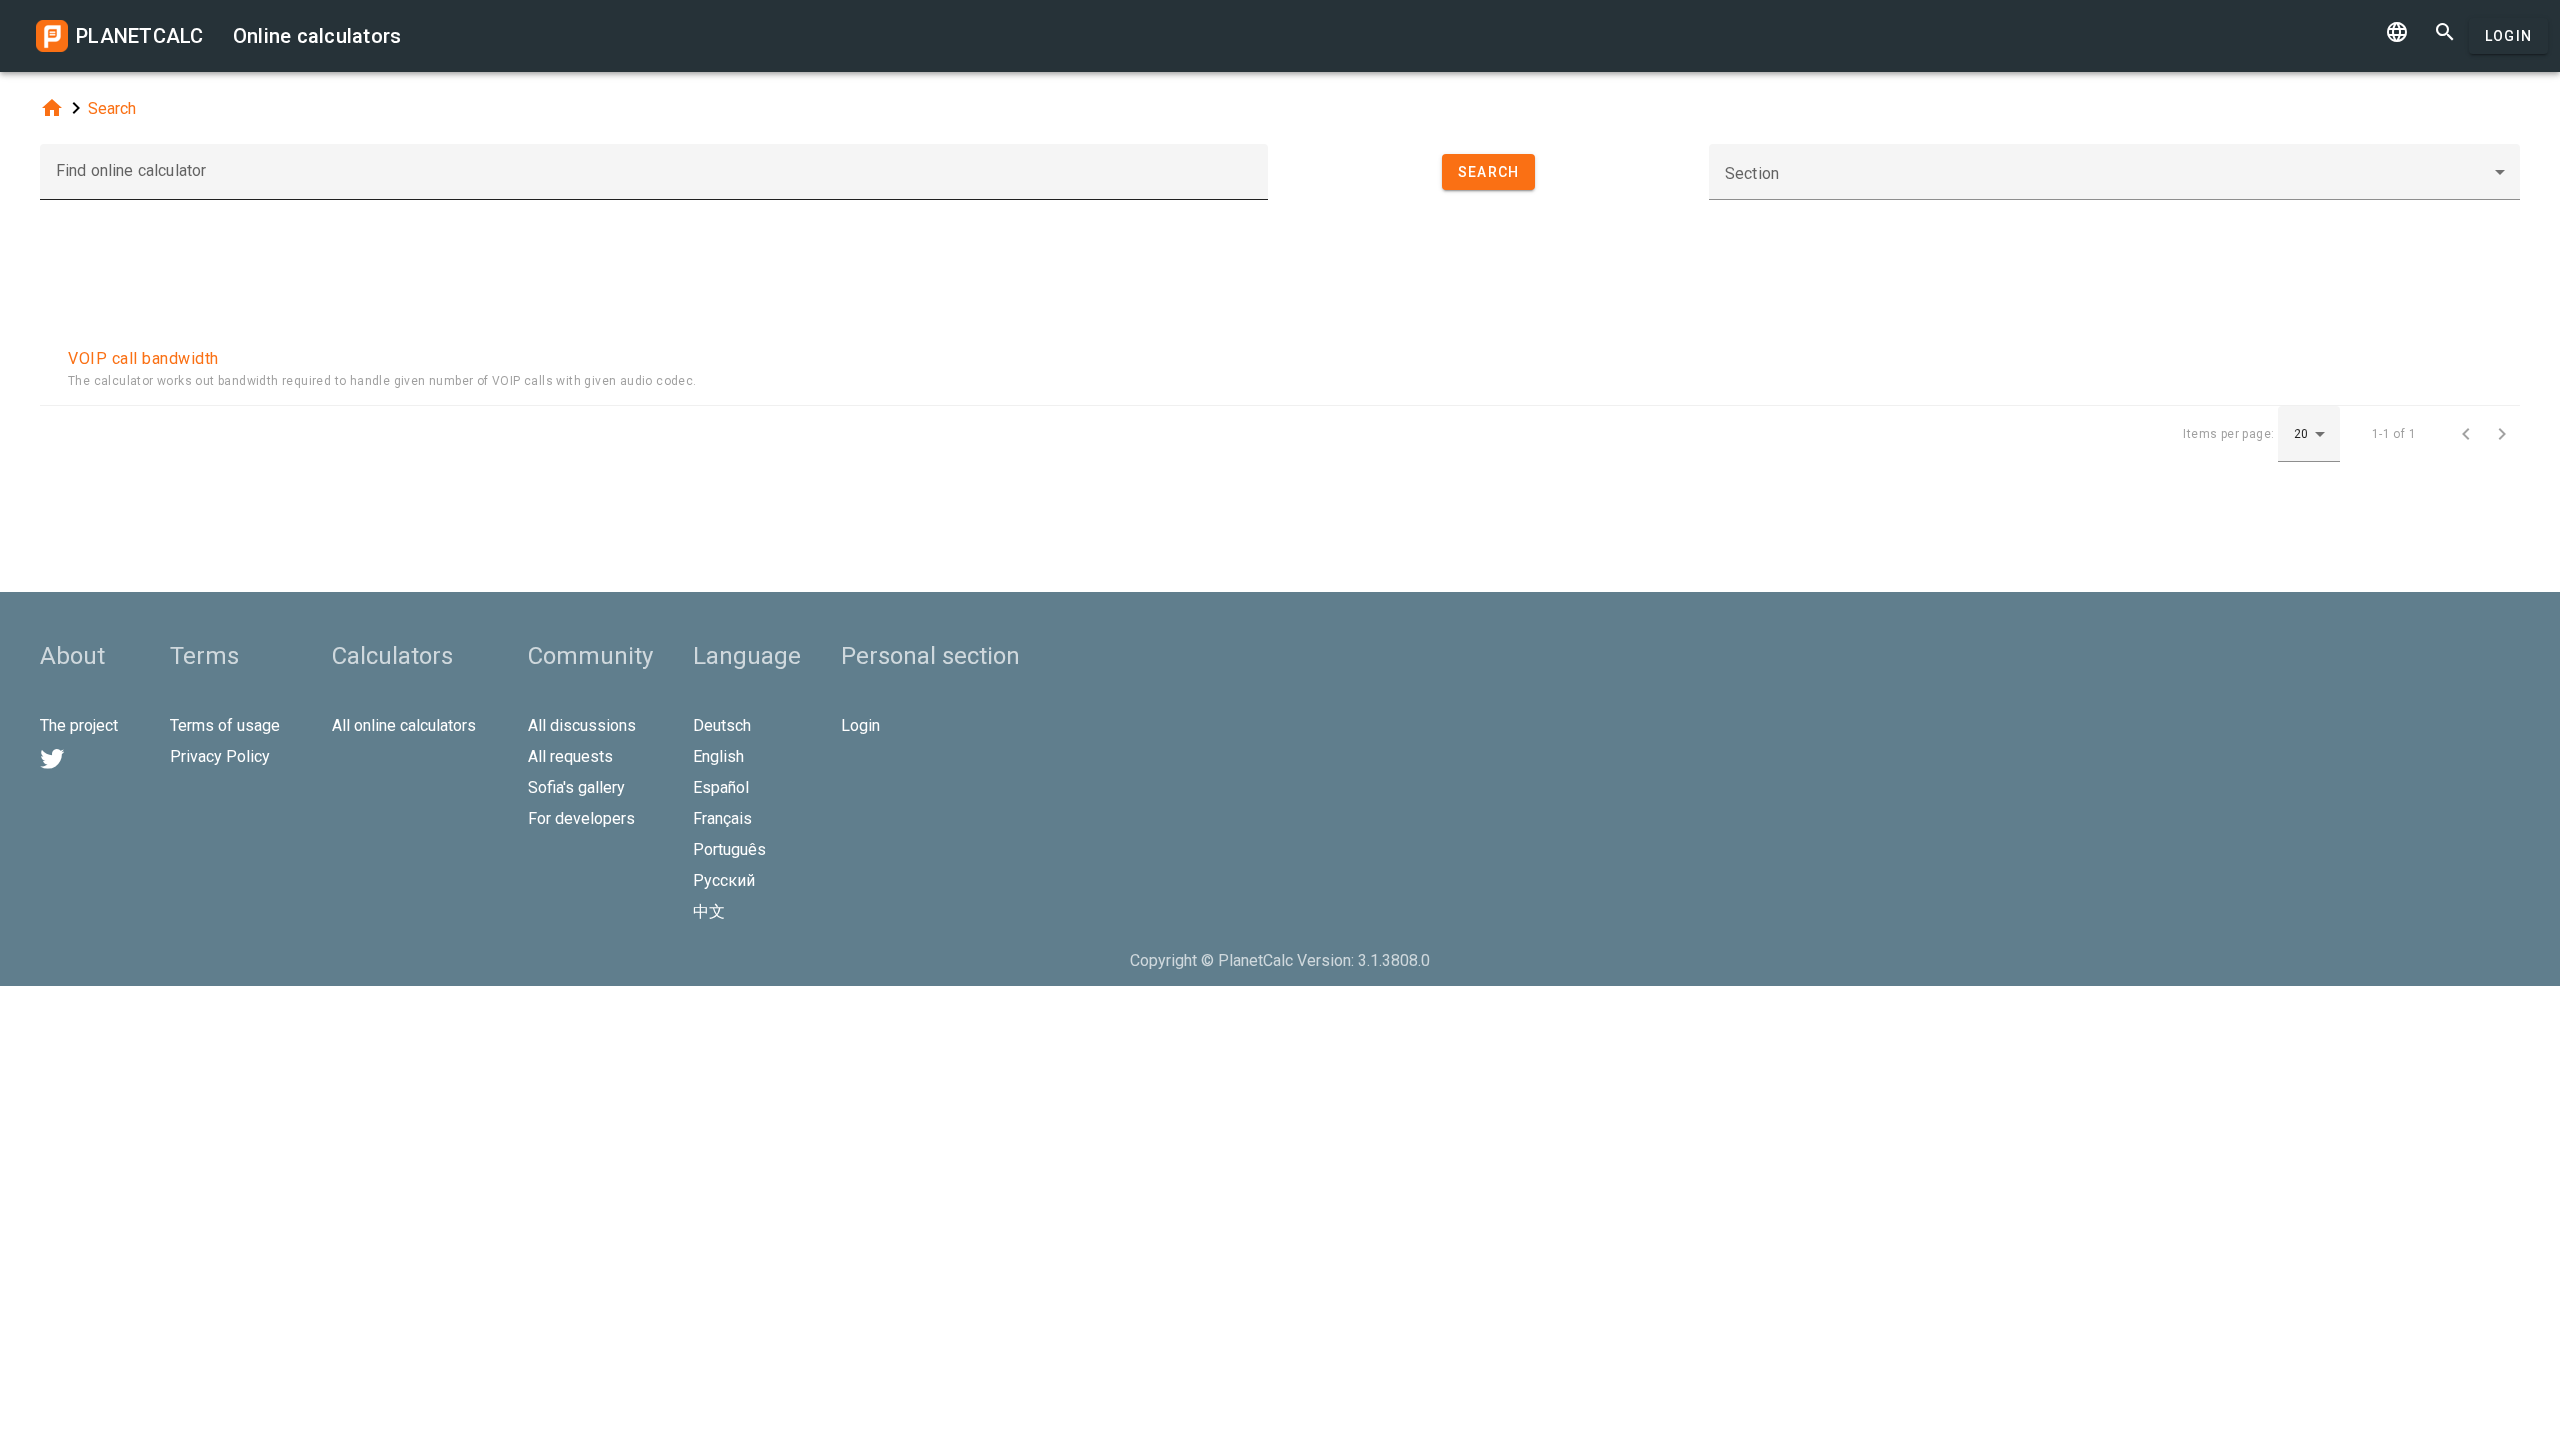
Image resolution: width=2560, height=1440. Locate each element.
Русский (724, 880)
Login (2508, 36)
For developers (581, 818)
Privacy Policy (220, 756)
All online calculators (404, 725)
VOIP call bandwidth (143, 358)
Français (722, 818)
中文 (709, 911)
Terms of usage (225, 725)
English (718, 756)
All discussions (582, 725)
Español (721, 787)
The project (79, 725)
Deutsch (722, 725)
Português (729, 849)
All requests (570, 756)
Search (112, 108)
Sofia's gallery (576, 787)
